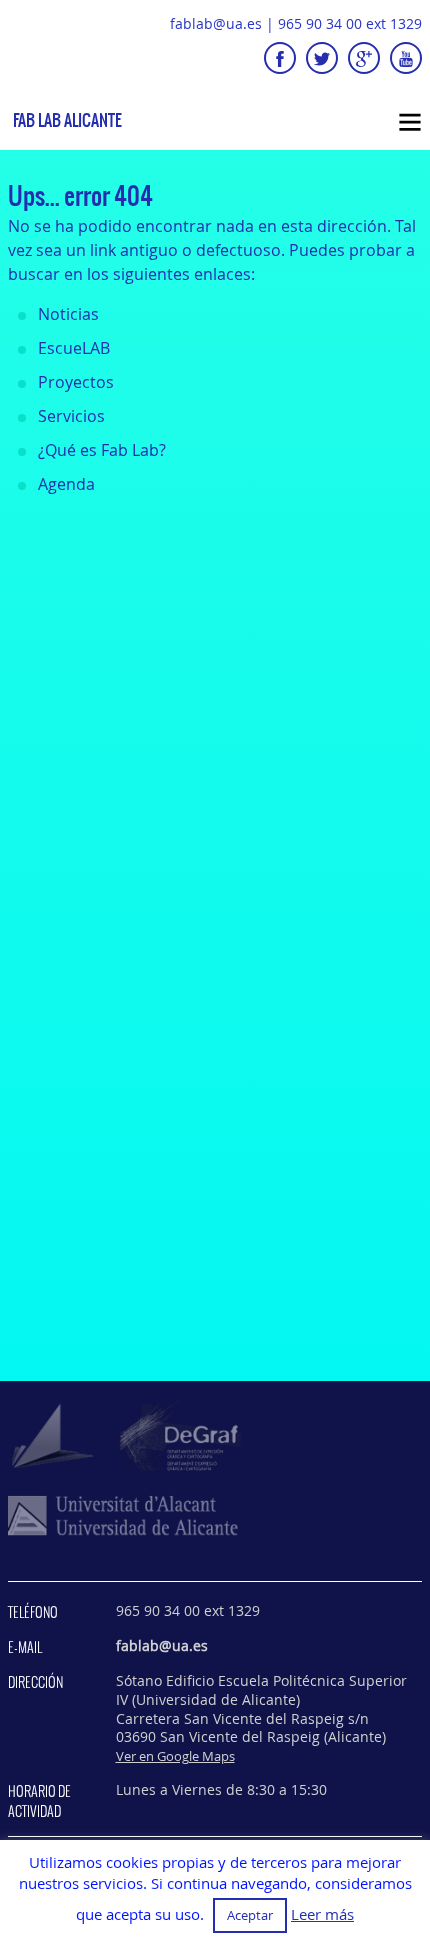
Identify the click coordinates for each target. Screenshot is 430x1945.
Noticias (68, 314)
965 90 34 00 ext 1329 (350, 23)
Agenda (66, 484)
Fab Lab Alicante (67, 120)
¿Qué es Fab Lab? (102, 450)
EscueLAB (74, 348)
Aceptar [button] (250, 1915)
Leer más (322, 1914)
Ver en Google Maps (175, 1756)
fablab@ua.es (216, 23)
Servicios (71, 416)
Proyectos (76, 382)
